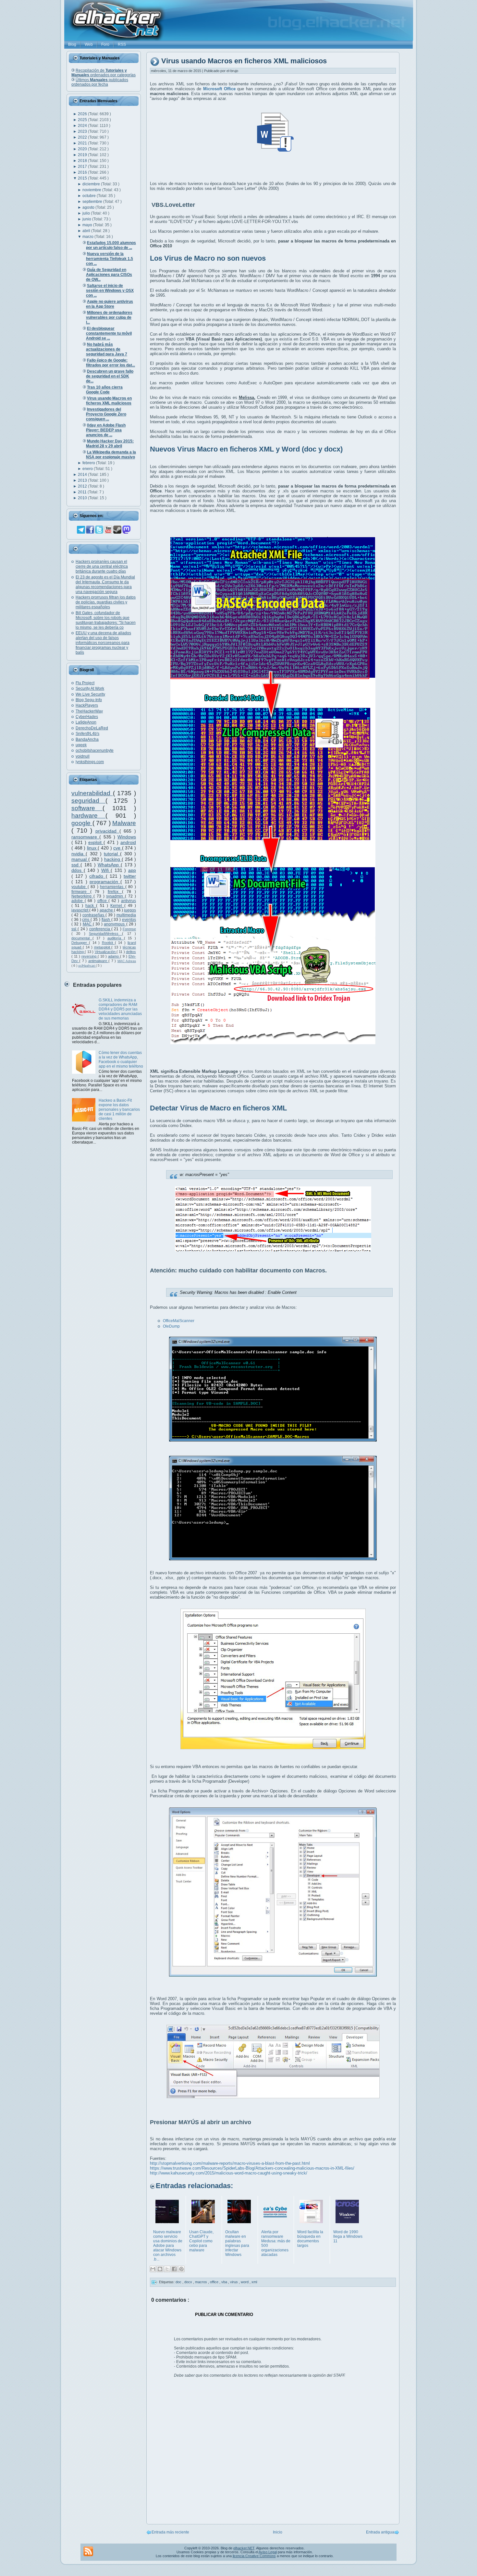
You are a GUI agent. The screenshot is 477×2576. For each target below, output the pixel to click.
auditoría (116, 938)
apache (107, 910)
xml (254, 2282)
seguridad (88, 801)
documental (82, 938)
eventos (129, 920)
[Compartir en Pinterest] (181, 2269)
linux (92, 848)
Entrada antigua (380, 2532)
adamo (114, 956)
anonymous (115, 924)
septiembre (93, 202)
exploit (96, 842)
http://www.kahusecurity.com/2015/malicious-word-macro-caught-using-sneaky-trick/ (229, 2173)
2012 (83, 486)
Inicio (278, 2532)
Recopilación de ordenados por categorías (104, 73)
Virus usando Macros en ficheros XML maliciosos (244, 61)
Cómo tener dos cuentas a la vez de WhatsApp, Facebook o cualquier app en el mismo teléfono (121, 1059)
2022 (83, 137)
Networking (82, 896)
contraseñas (94, 915)
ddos (78, 870)
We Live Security (90, 694)
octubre (90, 196)
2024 (83, 126)
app (132, 870)
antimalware (98, 961)
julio (87, 213)
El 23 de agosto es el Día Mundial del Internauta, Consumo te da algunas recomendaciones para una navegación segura (105, 584)
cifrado (97, 876)
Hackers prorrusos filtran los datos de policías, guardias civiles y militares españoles (106, 602)
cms (86, 920)
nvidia (79, 854)
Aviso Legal (268, 2552)
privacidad (107, 831)
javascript (80, 910)
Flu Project (85, 683)
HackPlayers (87, 705)
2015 (83, 178)
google (82, 823)
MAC (88, 924)
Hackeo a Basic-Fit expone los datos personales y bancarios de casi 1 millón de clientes (119, 1109)
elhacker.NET (244, 2548)
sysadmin (116, 896)
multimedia (126, 915)
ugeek (81, 745)
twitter (130, 876)
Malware (124, 823)
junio (87, 219)
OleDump (171, 1326)
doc (179, 2282)
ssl (74, 929)
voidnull (83, 756)
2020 (83, 149)
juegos (130, 910)
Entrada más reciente (170, 2532)
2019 (83, 155)
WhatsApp (109, 865)
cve (118, 848)
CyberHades (87, 717)
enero (88, 469)
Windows (127, 837)
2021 (83, 143)
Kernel (117, 906)
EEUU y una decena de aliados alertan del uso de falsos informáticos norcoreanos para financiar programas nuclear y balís (103, 643)
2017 (83, 167)
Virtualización (106, 952)
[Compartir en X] (167, 2269)
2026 (83, 114)
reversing (90, 956)
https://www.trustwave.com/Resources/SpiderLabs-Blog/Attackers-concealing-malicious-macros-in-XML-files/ (252, 2168)
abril (87, 231)
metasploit (103, 947)
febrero (89, 463)
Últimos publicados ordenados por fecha (100, 82)
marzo (88, 237)
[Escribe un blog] (160, 2269)
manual (80, 859)
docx (189, 2282)
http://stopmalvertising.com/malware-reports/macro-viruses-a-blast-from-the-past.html (230, 2163)
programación (105, 882)
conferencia (100, 929)
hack (91, 906)
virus (234, 2282)
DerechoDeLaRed (92, 728)
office (103, 901)
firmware (81, 892)
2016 (83, 172)
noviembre (92, 190)
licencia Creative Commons (254, 2556)
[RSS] (88, 2551)
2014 (83, 475)
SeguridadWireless (105, 934)
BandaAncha (87, 739)
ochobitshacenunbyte (95, 750)
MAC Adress (127, 961)
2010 (83, 498)
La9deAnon (86, 722)
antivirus (128, 901)
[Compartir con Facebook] (174, 2269)
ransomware (85, 837)
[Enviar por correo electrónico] (153, 2269)
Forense (129, 929)
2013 (83, 480)
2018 (83, 161)
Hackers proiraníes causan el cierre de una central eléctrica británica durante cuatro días (102, 566)
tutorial (112, 854)
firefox (115, 892)
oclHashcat (87, 966)
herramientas (113, 887)
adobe (78, 901)
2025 (83, 120)
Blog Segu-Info (89, 700)
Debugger (80, 943)
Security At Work (90, 688)
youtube (79, 887)
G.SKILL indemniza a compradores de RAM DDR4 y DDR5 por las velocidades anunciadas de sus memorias (120, 1009)
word (245, 2282)
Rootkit (108, 943)
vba (225, 2282)
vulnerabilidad (92, 793)
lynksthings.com (90, 762)
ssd (76, 865)
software (87, 808)
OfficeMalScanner (179, 1321)
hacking (113, 859)
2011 (83, 492)
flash (106, 920)
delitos (131, 952)
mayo (88, 225)
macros (202, 2282)
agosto (89, 207)
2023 (83, 131)
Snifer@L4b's (87, 734)
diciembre (92, 184)
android (128, 842)
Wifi (106, 870)
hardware (88, 816)
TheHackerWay (89, 711)
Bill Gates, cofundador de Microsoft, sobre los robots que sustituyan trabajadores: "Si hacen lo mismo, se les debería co (106, 620)
